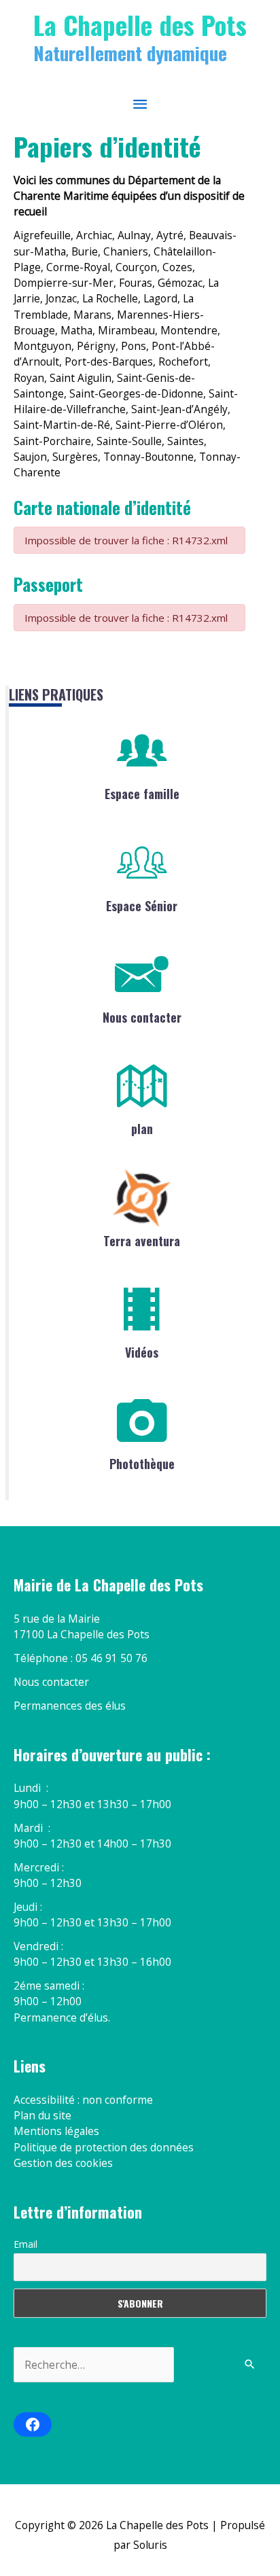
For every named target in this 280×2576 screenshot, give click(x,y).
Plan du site (42, 2115)
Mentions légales (56, 2131)
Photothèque (142, 1464)
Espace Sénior (142, 906)
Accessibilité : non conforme (83, 2100)
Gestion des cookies (63, 2163)
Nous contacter (142, 1017)
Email (25, 2244)
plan (142, 1129)
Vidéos (142, 1352)
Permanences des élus (70, 1706)
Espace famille (142, 794)
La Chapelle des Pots (140, 24)
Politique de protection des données (104, 2147)
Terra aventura (142, 1241)
